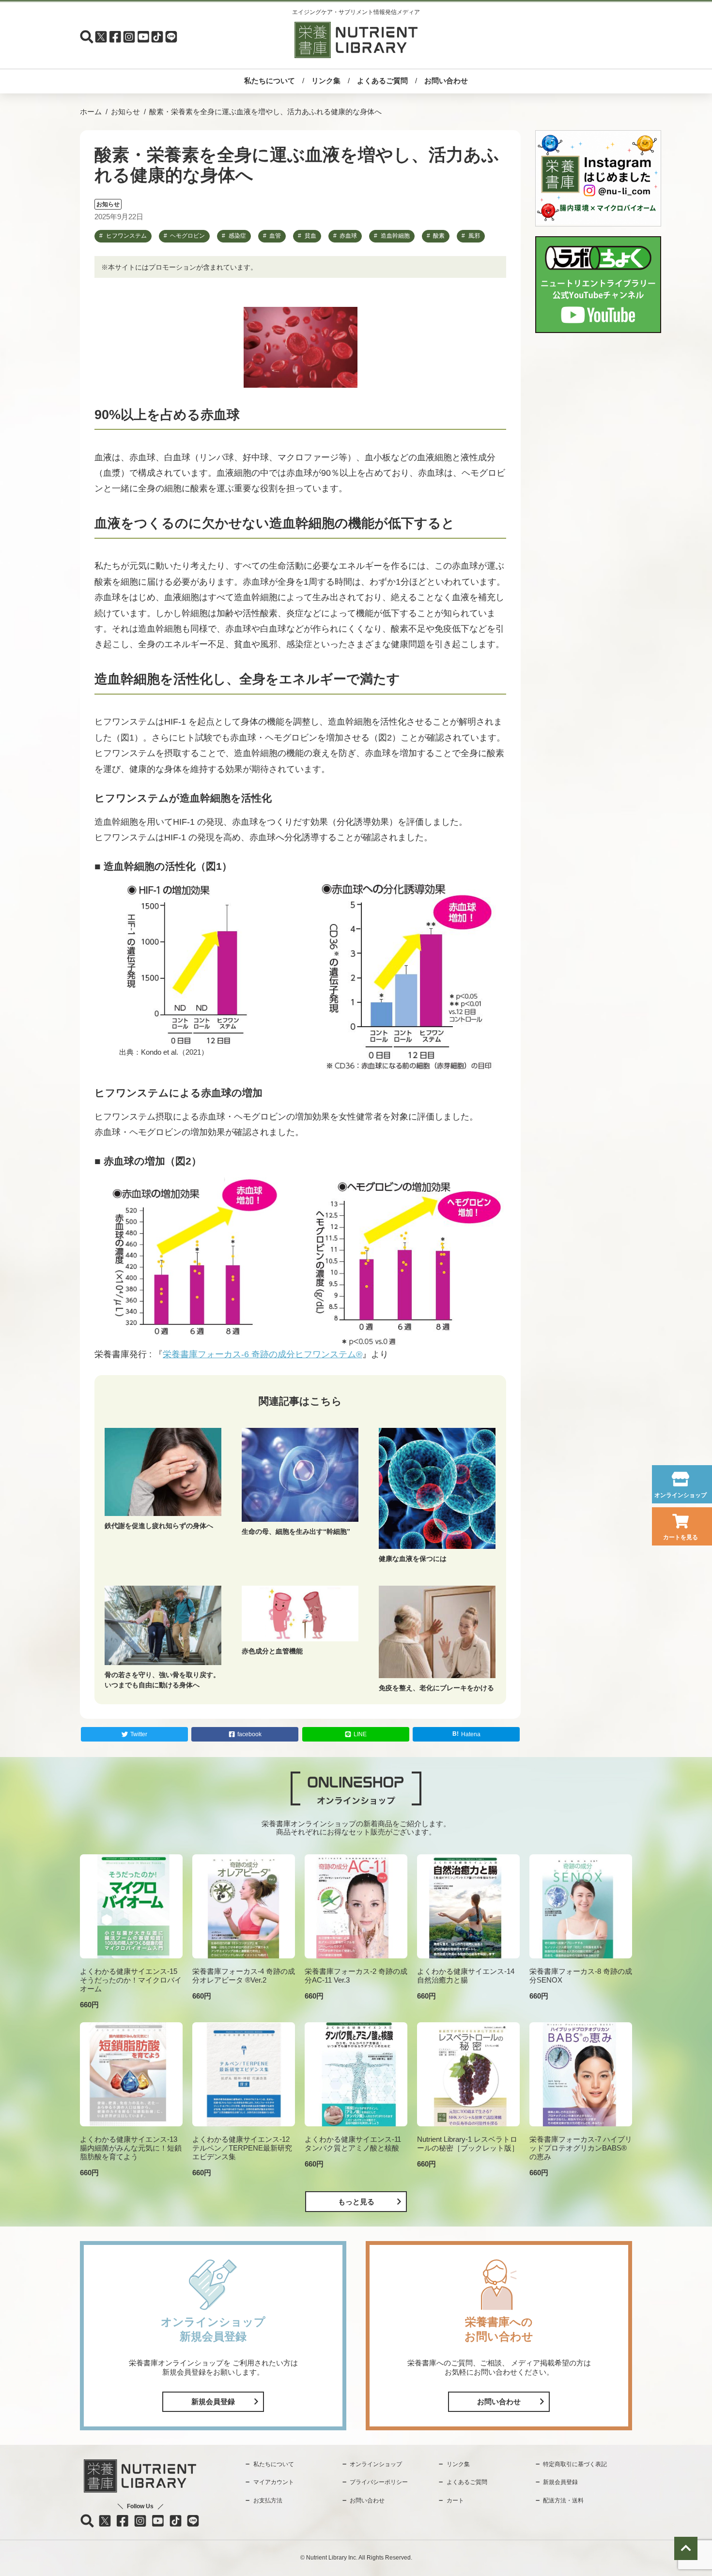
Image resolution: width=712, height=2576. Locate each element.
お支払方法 (268, 2500)
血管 (275, 236)
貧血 (310, 236)
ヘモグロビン (187, 236)
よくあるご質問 (382, 81)
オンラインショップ (681, 1495)
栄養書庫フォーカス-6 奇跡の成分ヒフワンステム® (263, 1354)
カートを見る (681, 1537)
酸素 (439, 236)
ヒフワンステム (126, 236)
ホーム (91, 112)
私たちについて (270, 81)
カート (455, 2500)
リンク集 (326, 81)
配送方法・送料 (563, 2500)
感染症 (237, 236)
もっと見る (356, 2202)
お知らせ (125, 112)
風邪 (474, 236)
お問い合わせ (446, 81)
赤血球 (348, 236)
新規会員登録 (213, 2402)
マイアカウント (274, 2482)
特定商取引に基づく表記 (575, 2464)
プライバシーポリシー (379, 2482)
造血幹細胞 (395, 236)
